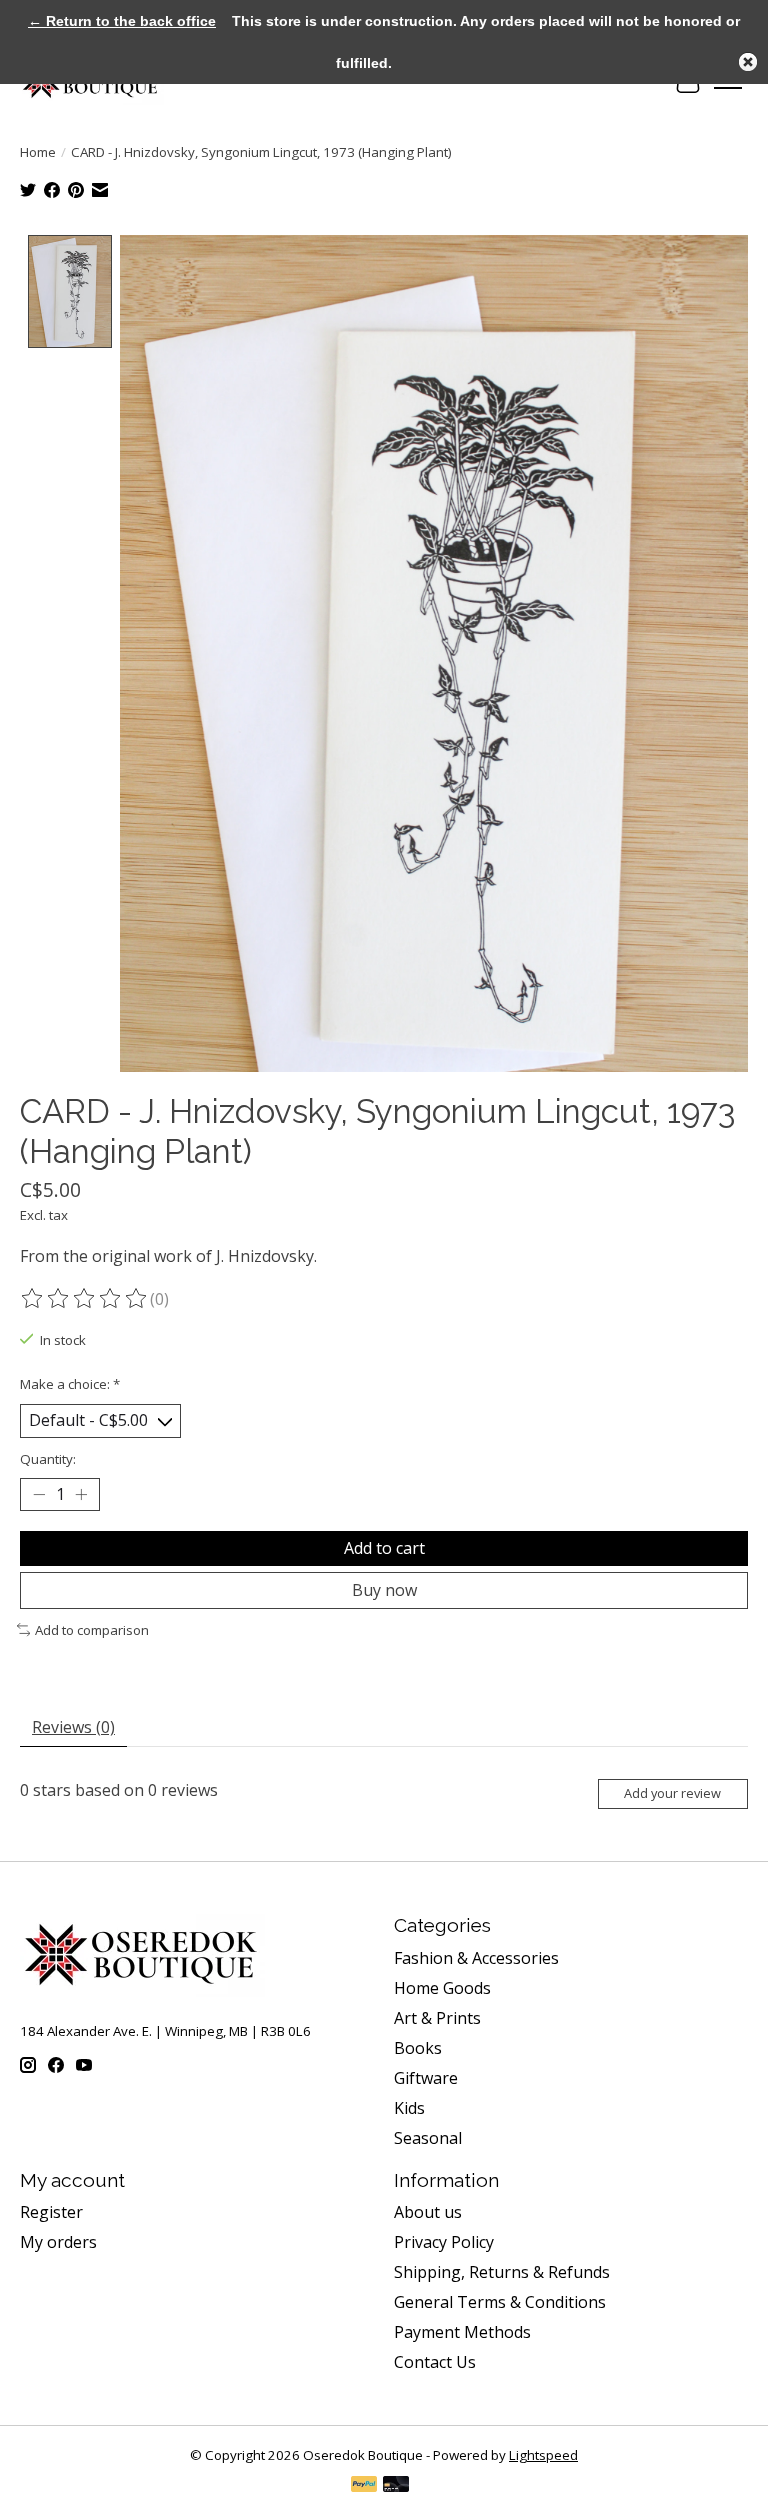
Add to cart (384, 1548)
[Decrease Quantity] (39, 1494)
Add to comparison (92, 1630)
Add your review (672, 1793)
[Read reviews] (85, 1299)
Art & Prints (437, 2018)
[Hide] (748, 62)
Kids (409, 2108)
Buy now (384, 1590)
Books (418, 2048)
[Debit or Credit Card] (396, 2486)
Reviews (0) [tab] (73, 1727)
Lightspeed (543, 2455)
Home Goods (442, 1988)
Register (51, 2212)
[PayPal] (364, 2486)
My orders (58, 2242)
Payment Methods (462, 2332)
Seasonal (428, 2138)
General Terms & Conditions (500, 2302)
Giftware (426, 2078)
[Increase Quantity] (81, 1494)
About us (428, 2212)
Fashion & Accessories (476, 1958)
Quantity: (48, 1459)
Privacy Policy (444, 2242)
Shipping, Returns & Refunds (502, 2272)
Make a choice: (70, 1384)
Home (38, 152)
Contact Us (435, 2362)
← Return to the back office (122, 21)
